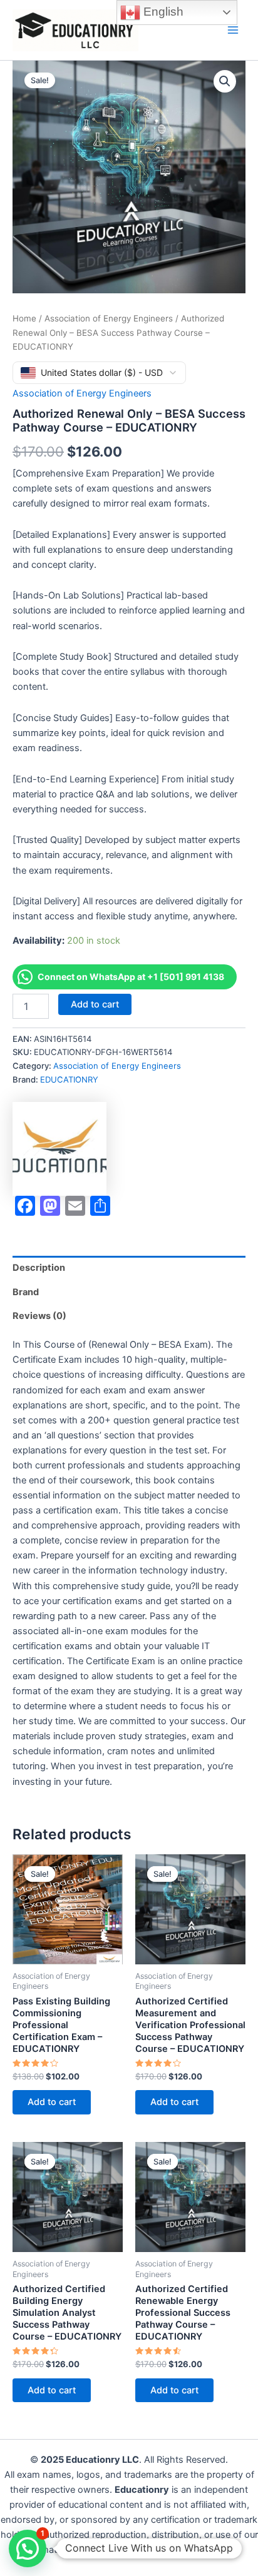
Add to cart (95, 1004)
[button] (225, 81)
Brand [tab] (26, 1292)
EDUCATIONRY (69, 1079)
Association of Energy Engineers (109, 318)
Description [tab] (39, 1268)
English (162, 12)
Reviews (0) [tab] (39, 1316)
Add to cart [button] (52, 2102)
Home (24, 318)
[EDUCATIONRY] (59, 1149)
